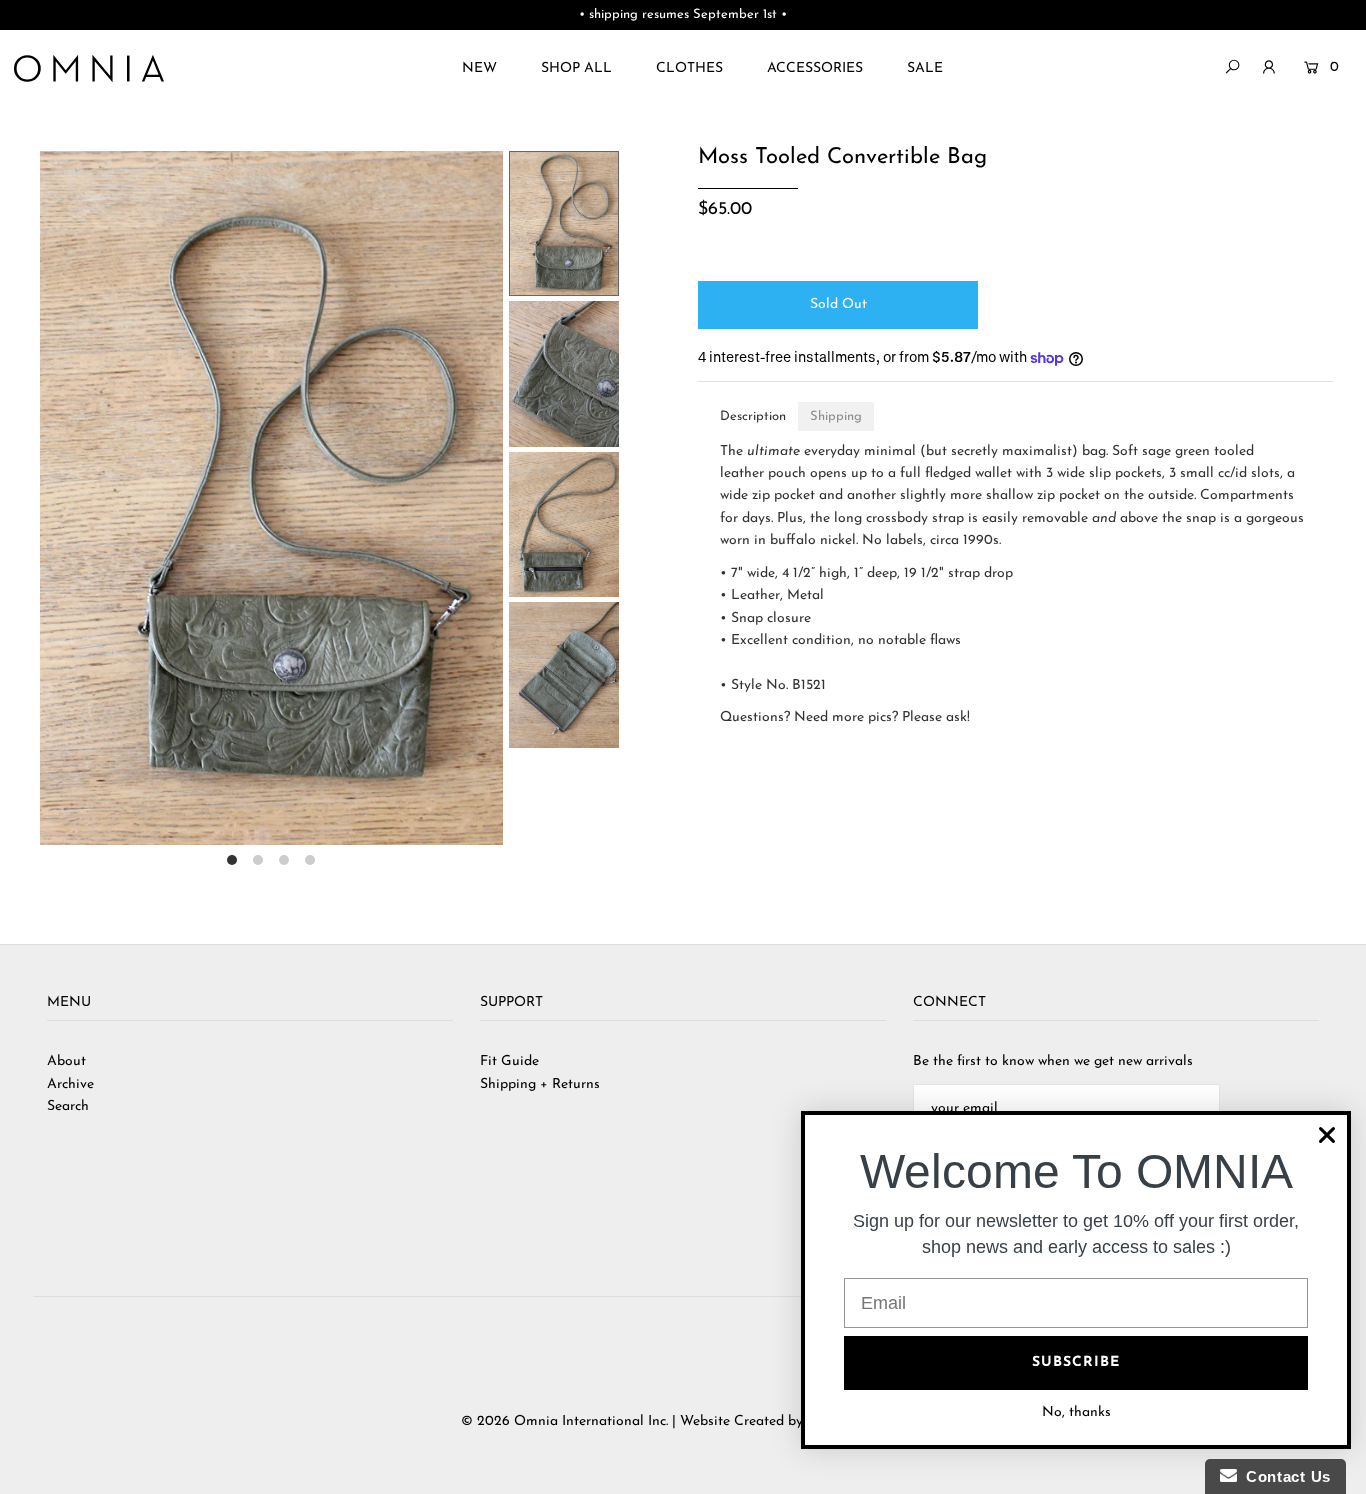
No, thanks (1076, 1412)
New (479, 68)
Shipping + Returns (540, 1084)
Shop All (576, 68)
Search (68, 1106)
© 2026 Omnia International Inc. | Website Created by (634, 1421)
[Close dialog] (1327, 1135)
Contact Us (1284, 1476)
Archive (70, 1084)
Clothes (689, 68)
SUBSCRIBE (1076, 1362)
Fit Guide (509, 1061)
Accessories (815, 68)
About (66, 1061)
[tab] (753, 416)
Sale (925, 68)
